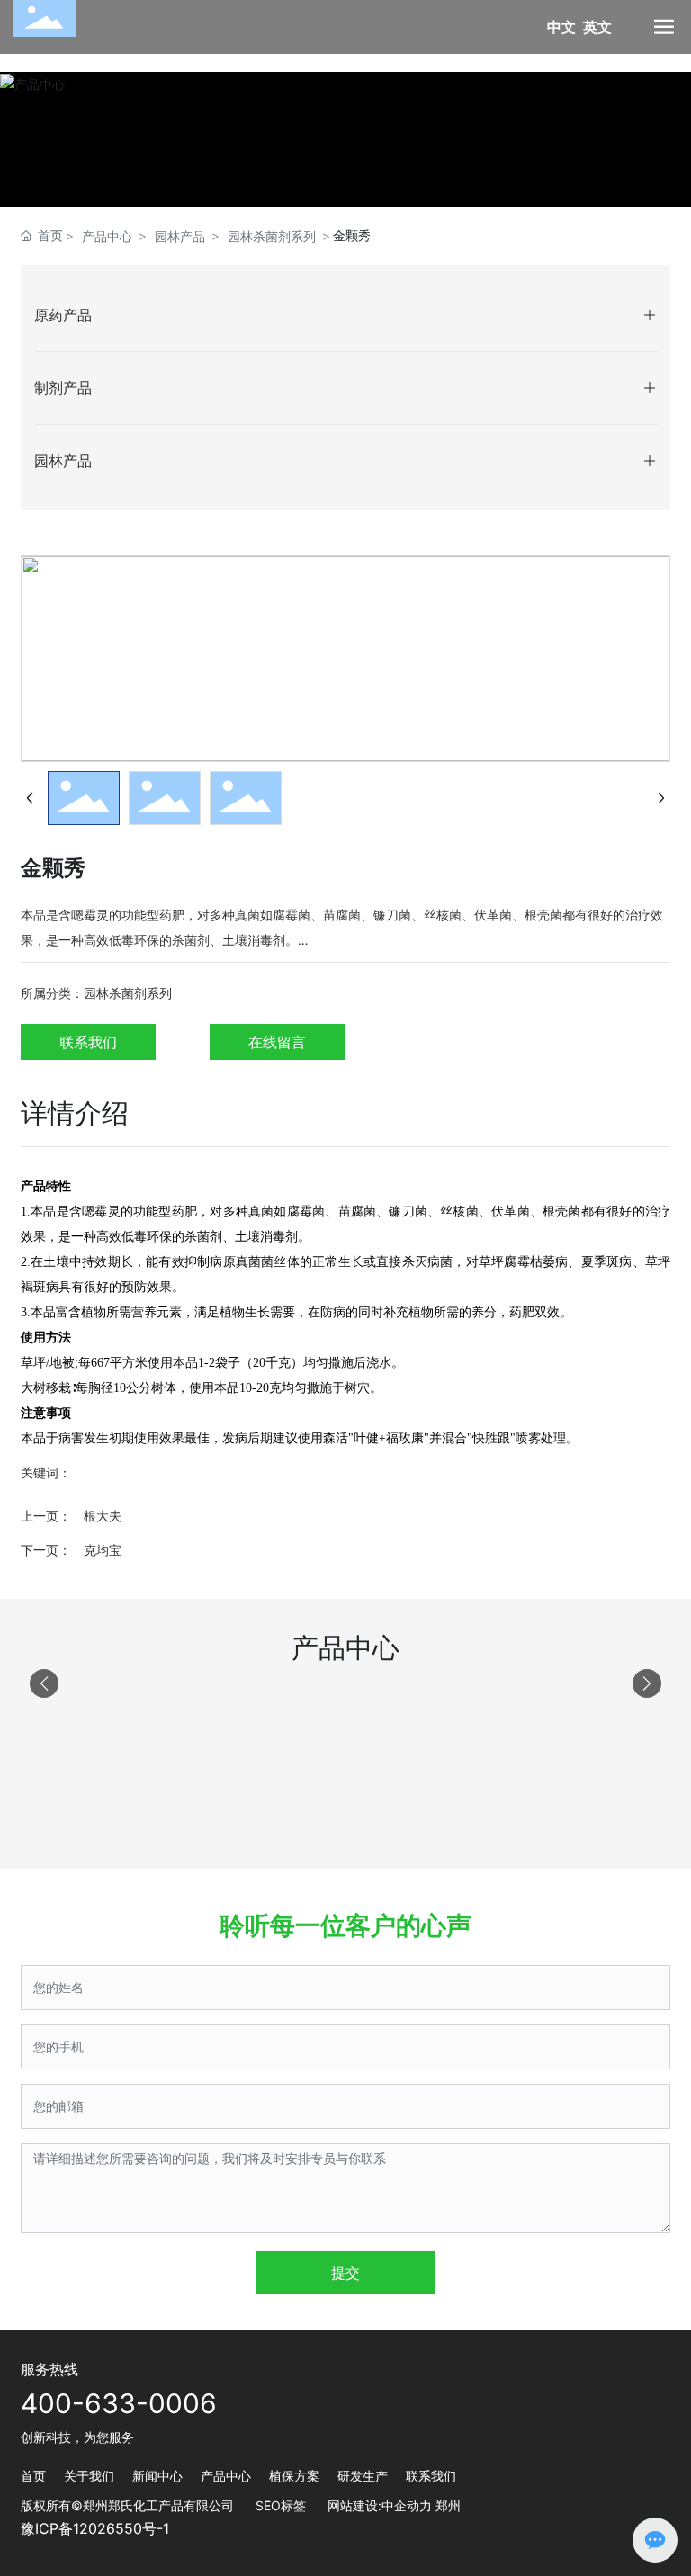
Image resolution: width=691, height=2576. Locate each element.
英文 (597, 27)
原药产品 (63, 315)
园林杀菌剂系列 (272, 236)
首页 (33, 2476)
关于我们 (89, 2476)
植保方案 (294, 2476)
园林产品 (180, 236)
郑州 (448, 2505)
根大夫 (103, 1516)
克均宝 (103, 1550)
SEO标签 (281, 2505)
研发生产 (363, 2476)
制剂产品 (63, 388)
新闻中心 (157, 2476)
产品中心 (107, 236)
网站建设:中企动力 (380, 2505)
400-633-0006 (119, 2403)
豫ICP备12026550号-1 (95, 2528)
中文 (561, 27)
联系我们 (431, 2476)
